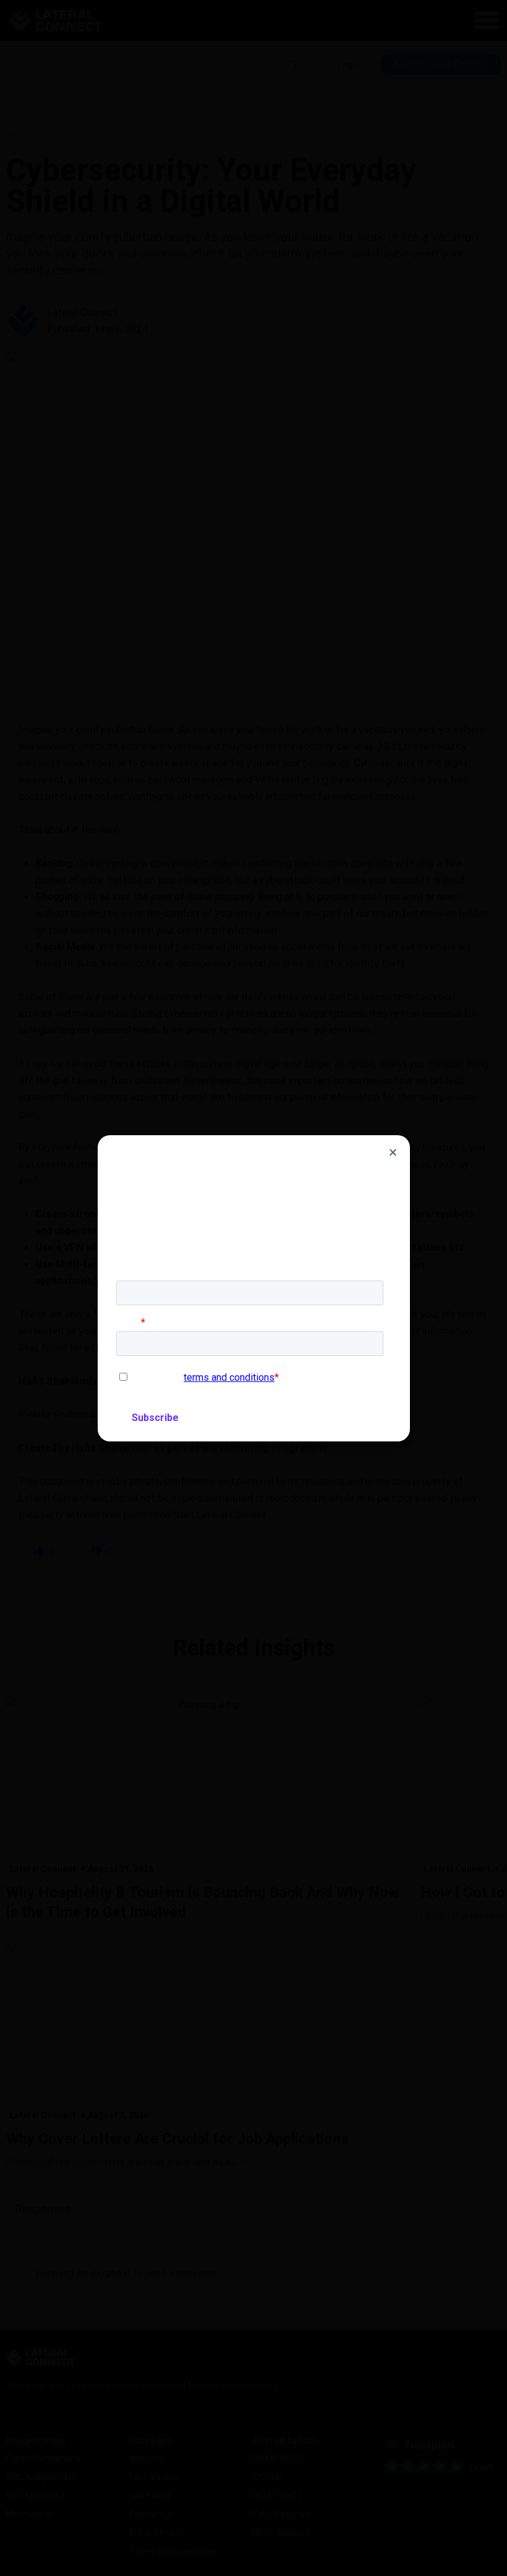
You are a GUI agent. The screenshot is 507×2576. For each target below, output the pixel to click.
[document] (253, 1288)
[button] (393, 1152)
